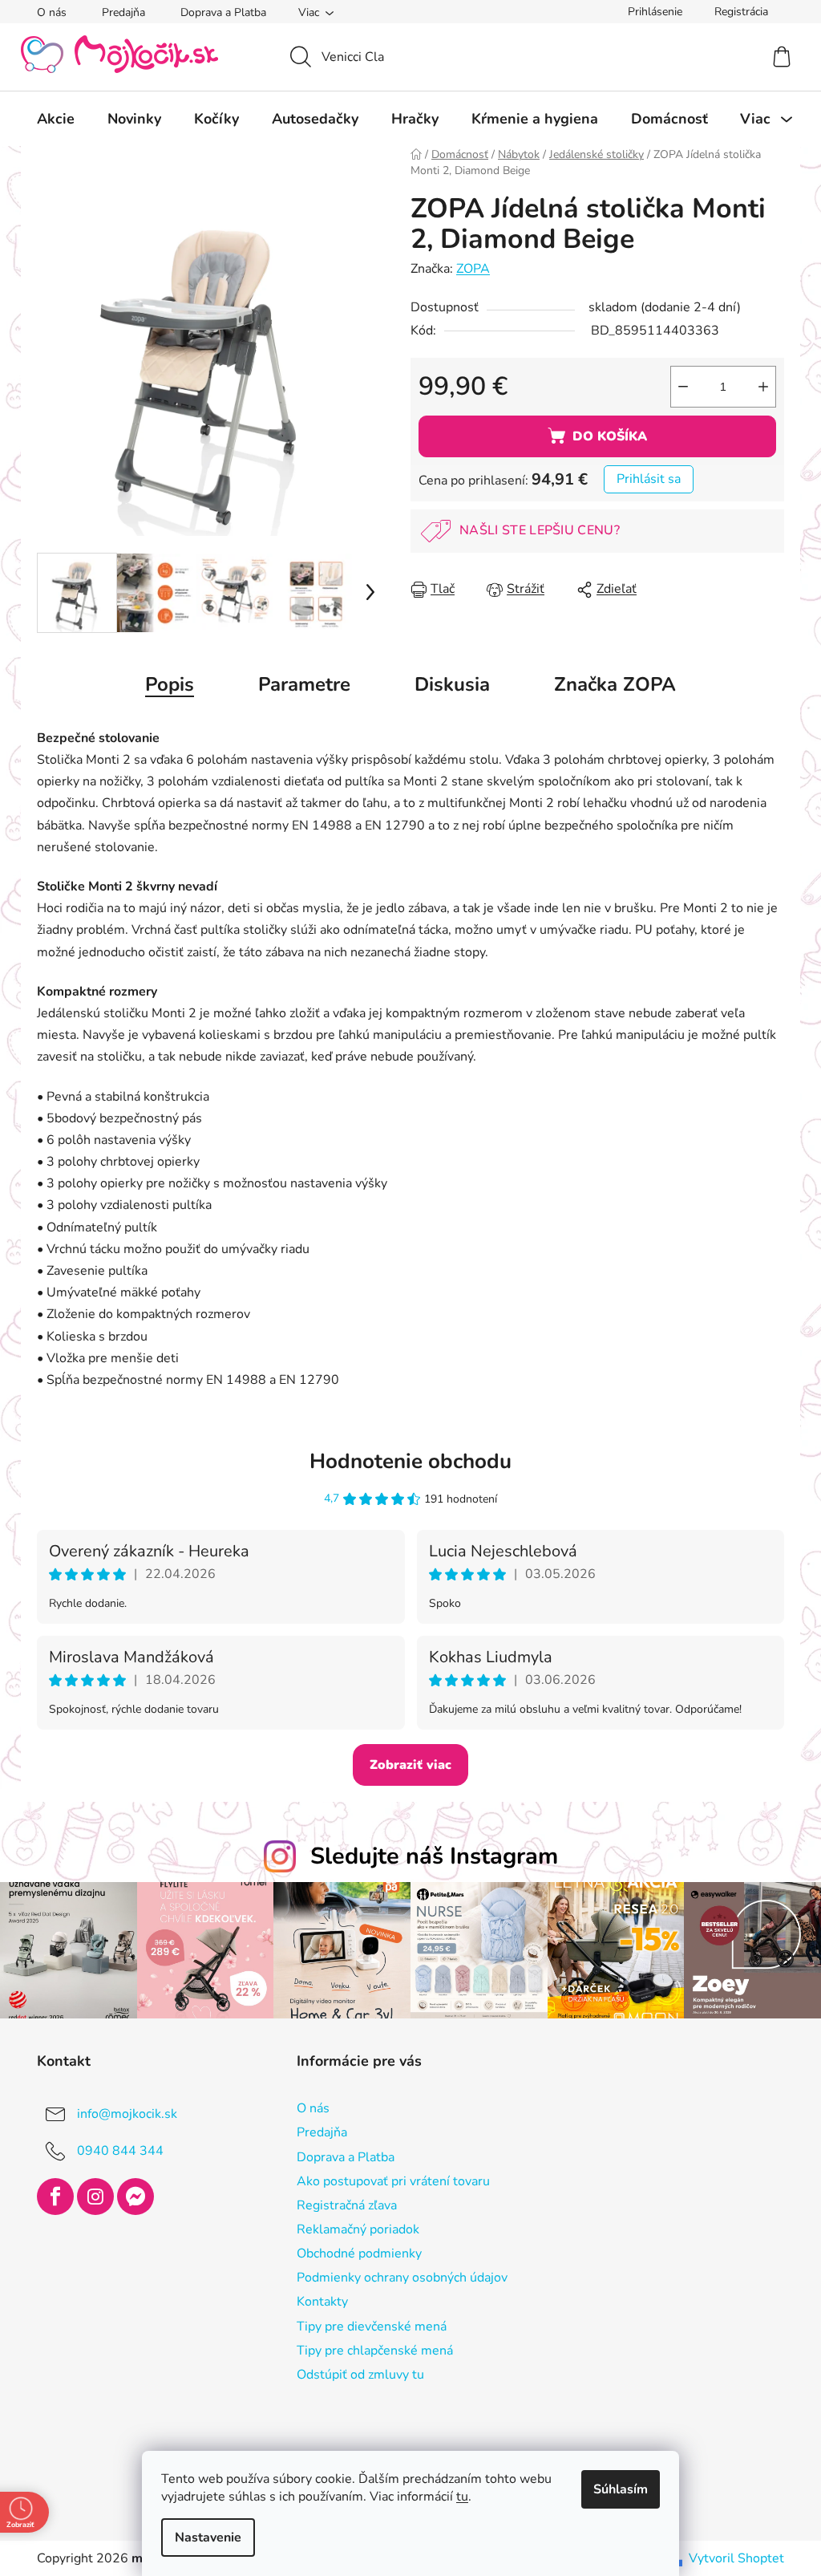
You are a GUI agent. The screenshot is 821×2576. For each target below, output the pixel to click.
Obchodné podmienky (353, 2252)
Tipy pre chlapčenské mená (368, 2348)
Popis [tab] (164, 684)
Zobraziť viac (405, 1765)
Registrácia (736, 12)
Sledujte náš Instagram (428, 1856)
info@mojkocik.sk (121, 2112)
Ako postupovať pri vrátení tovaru (387, 2179)
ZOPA (467, 269)
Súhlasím (615, 2489)
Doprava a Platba (218, 12)
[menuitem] (50, 119)
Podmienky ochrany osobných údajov (396, 2276)
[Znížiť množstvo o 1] (677, 387)
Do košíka (603, 436)
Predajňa (118, 12)
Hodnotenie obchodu (405, 1461)
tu (457, 2497)
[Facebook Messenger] (130, 2195)
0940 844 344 (115, 2149)
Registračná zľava (340, 2203)
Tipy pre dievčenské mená (365, 2324)
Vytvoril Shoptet (731, 2556)
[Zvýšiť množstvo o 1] (758, 387)
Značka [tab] (609, 684)
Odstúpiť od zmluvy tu (354, 2372)
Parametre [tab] (299, 684)
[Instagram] (90, 2195)
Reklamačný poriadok (352, 2227)
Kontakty (316, 2300)
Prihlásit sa (643, 479)
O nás (46, 12)
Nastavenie (202, 2537)
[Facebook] (50, 2195)
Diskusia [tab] (447, 684)
